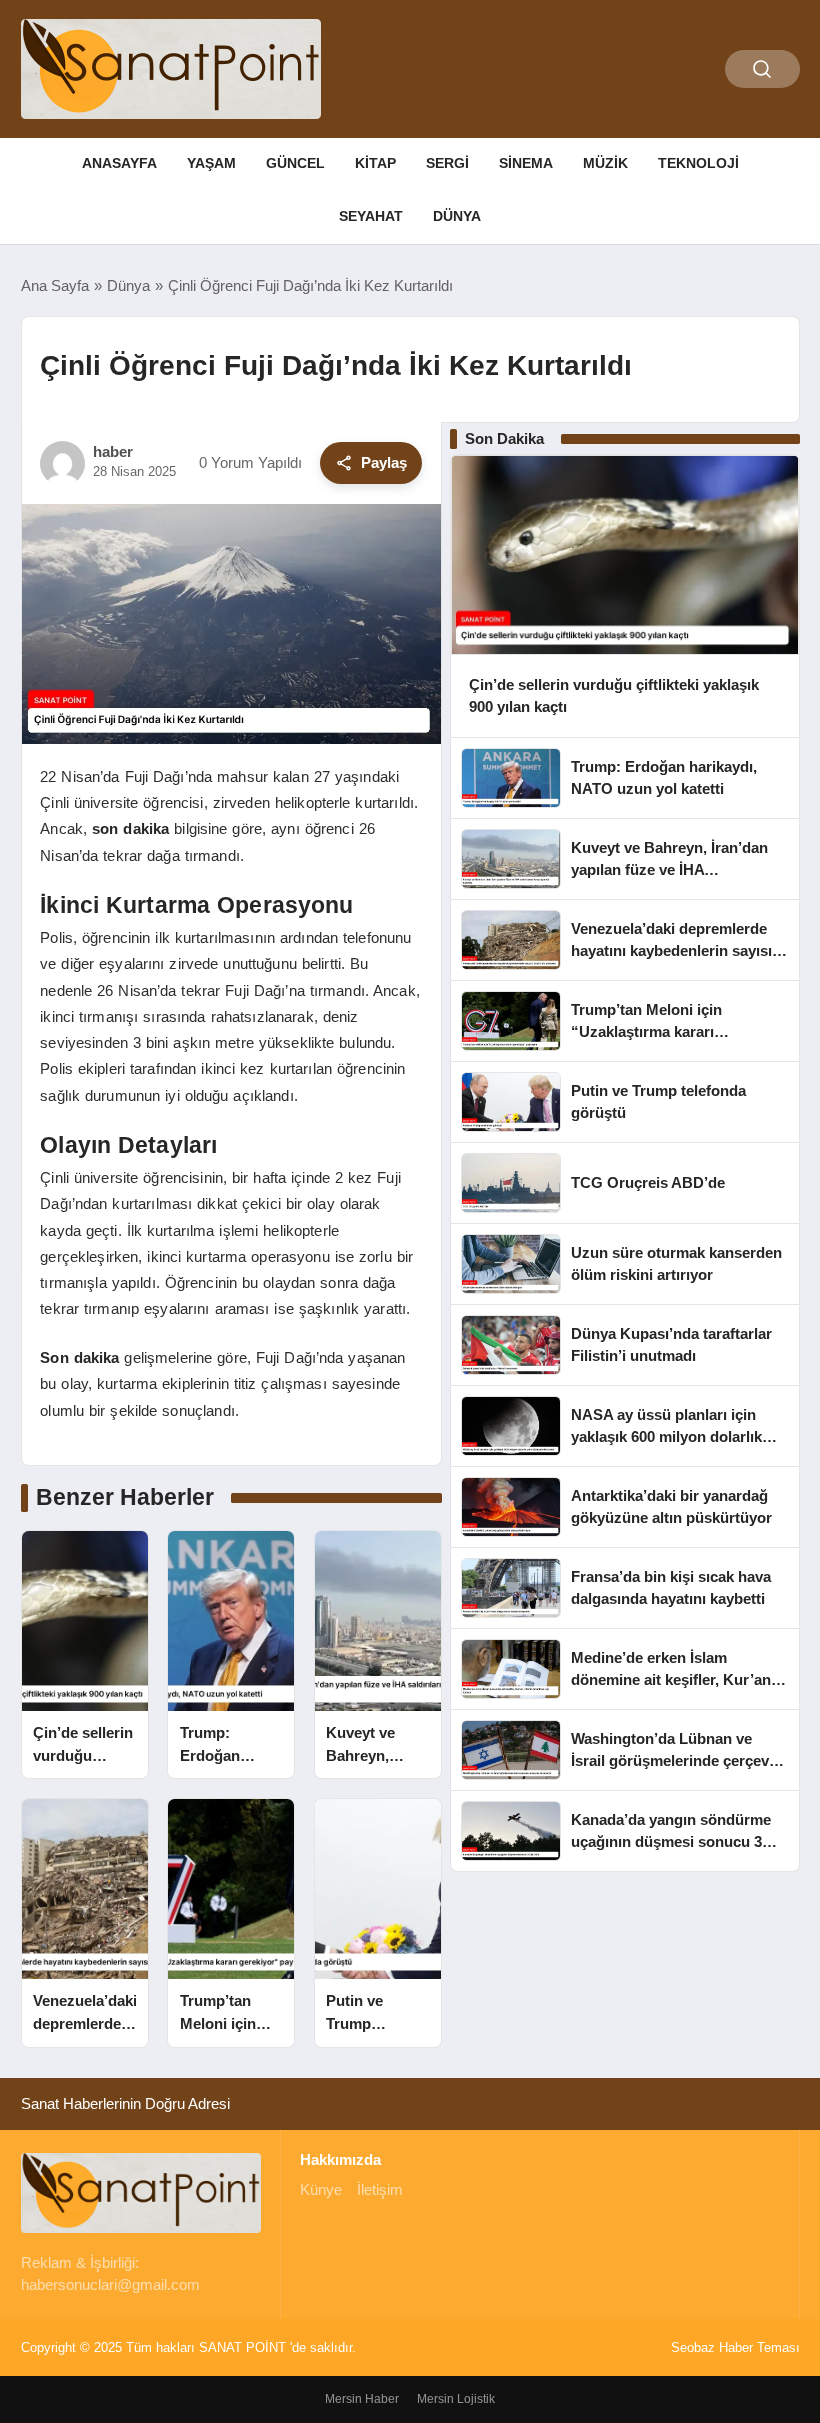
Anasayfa (119, 163)
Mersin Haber (362, 2399)
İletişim (380, 2189)
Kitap (375, 163)
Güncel (295, 163)
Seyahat (371, 216)
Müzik (605, 163)
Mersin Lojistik (456, 2399)
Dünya (457, 216)
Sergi (447, 163)
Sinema (526, 163)
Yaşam (211, 163)
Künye (321, 2189)
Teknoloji (698, 163)
